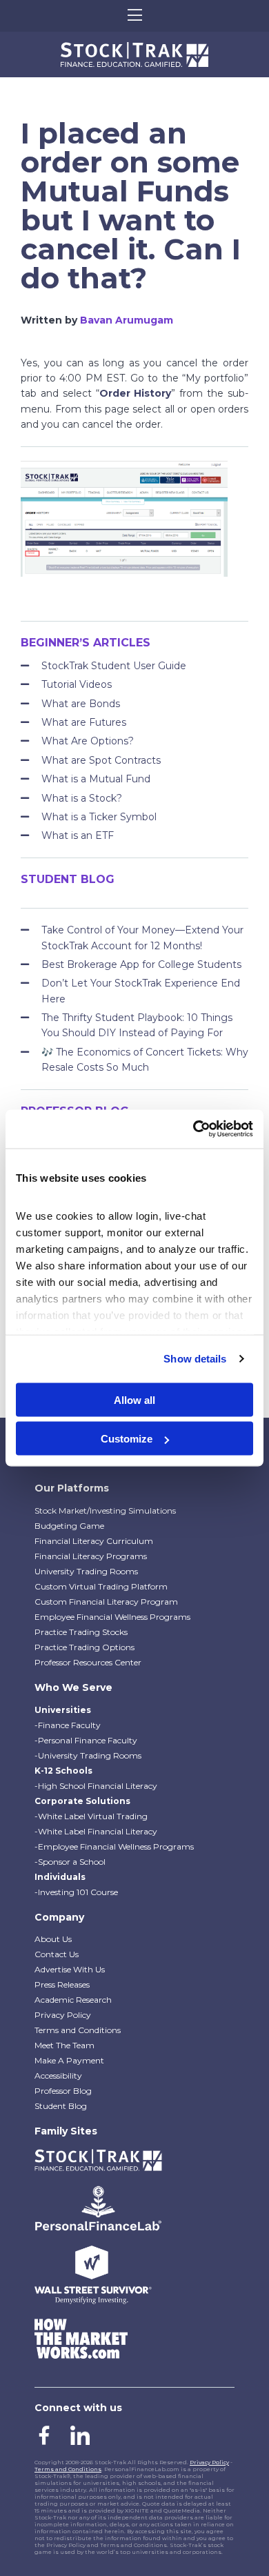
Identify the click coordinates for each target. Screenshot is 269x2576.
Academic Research (73, 2000)
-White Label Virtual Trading (91, 1816)
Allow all (134, 1399)
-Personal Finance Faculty (86, 1740)
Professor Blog (63, 2091)
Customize (127, 1439)
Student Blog (61, 2106)
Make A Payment (69, 2060)
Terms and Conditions (78, 2030)
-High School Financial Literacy (96, 1786)
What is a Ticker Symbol (99, 817)
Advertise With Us (70, 1969)
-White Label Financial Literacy (96, 1831)
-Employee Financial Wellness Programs (114, 1846)
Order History (136, 393)
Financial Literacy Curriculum (94, 1541)
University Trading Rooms (86, 1571)
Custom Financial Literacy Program (106, 1602)
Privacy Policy (63, 2015)
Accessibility (58, 2075)
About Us (53, 1939)
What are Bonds (81, 704)
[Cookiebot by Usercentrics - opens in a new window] (193, 1129)
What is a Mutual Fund (96, 779)
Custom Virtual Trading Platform (101, 1586)
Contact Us (57, 1954)
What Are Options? (88, 741)
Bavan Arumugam (127, 320)
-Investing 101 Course (76, 1892)
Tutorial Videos (77, 684)
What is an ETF (78, 835)
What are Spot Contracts (101, 760)
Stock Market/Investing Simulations (105, 1510)
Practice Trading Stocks (81, 1632)
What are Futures (84, 722)
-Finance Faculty (68, 1725)
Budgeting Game (69, 1526)
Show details (195, 1359)
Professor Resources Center (88, 1662)
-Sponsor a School (70, 1862)
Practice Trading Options (84, 1647)
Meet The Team (64, 2045)
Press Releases (62, 1984)
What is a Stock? (82, 798)
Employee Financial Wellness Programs (112, 1617)
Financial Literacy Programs (91, 1556)
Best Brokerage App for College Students (141, 964)
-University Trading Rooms (88, 1755)
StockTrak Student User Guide (114, 666)
